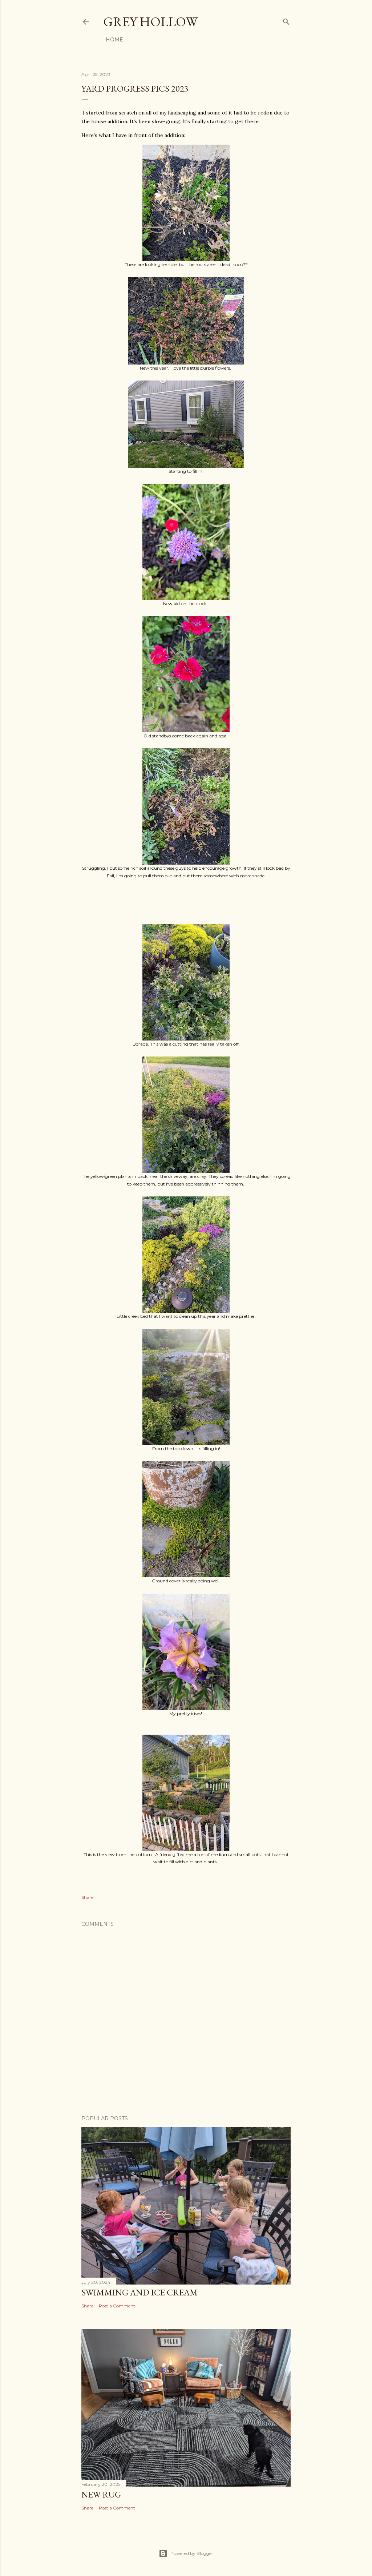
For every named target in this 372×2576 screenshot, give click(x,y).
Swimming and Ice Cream (139, 2292)
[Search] (286, 20)
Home (114, 40)
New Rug (101, 2494)
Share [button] (87, 1897)
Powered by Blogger (192, 2553)
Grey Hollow (150, 22)
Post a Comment (117, 2306)
